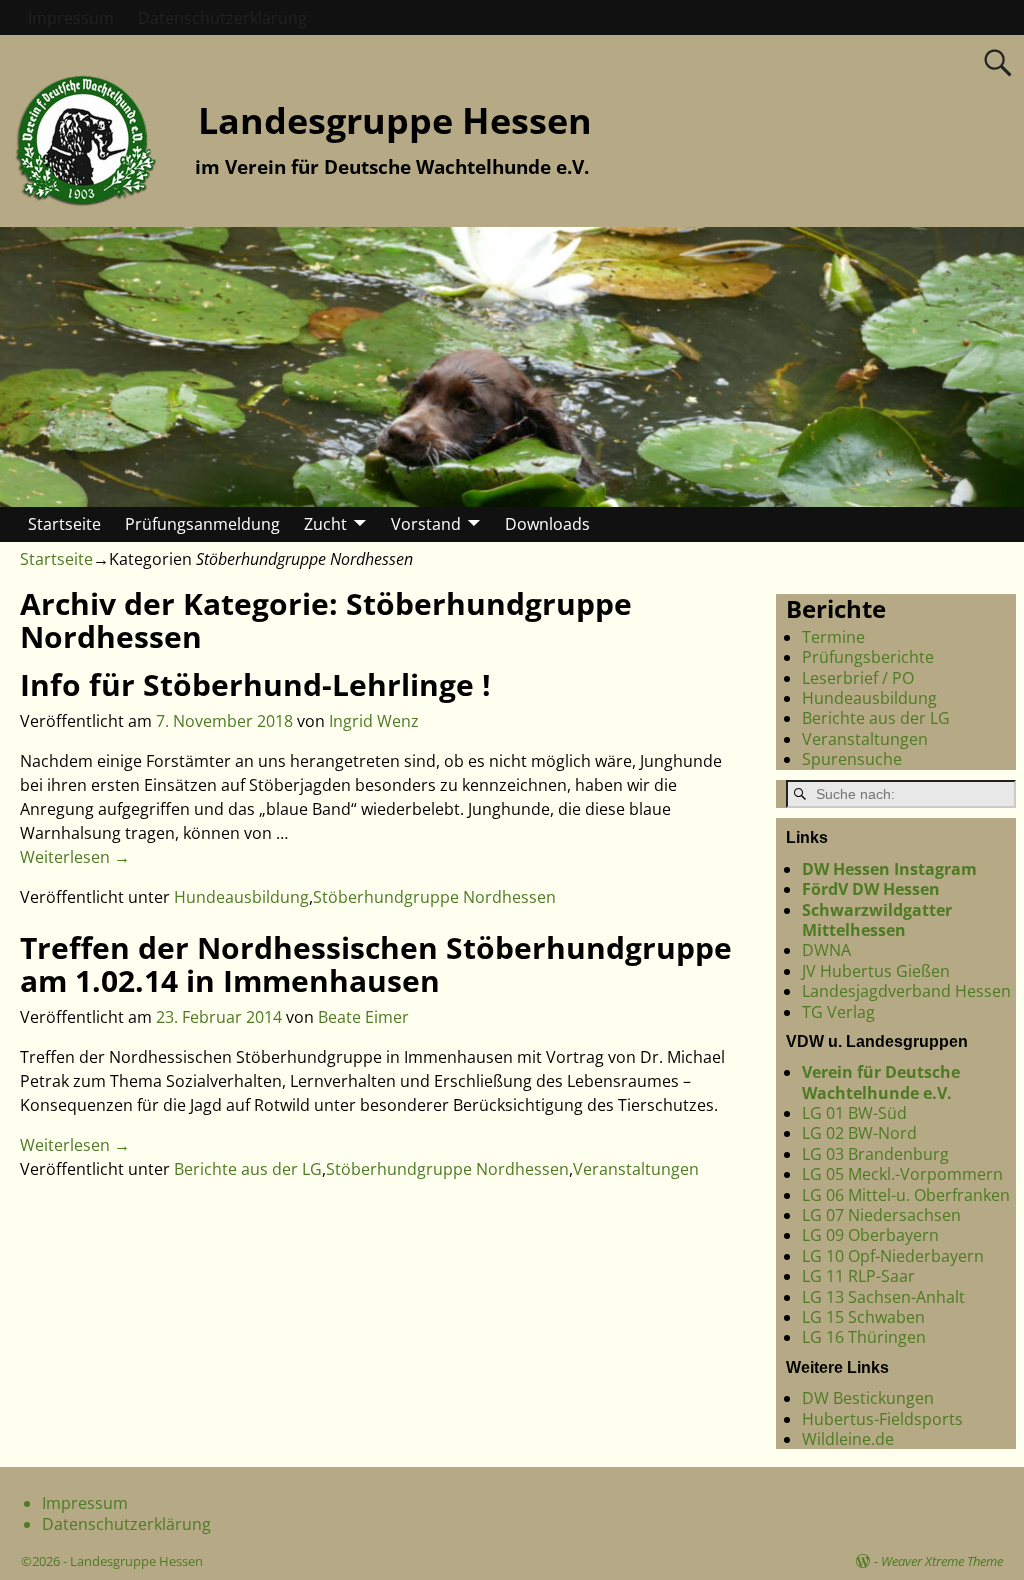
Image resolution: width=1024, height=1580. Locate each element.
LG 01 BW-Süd (854, 1113)
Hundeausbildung (241, 897)
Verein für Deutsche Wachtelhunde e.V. (881, 1082)
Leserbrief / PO (858, 678)
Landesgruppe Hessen (395, 120)
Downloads (547, 524)
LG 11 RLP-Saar (858, 1276)
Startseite (64, 524)
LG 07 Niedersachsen (881, 1215)
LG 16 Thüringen (864, 1337)
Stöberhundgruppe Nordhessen (434, 897)
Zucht (325, 524)
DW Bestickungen (868, 1398)
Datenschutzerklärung (222, 18)
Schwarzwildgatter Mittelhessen (877, 920)
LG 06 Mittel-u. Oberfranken (906, 1195)
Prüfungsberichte (868, 657)
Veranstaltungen (636, 1169)
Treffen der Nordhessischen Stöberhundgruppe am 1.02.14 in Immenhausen (376, 964)
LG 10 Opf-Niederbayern (893, 1256)
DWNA (826, 950)
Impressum (71, 18)
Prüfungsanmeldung (202, 524)
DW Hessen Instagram (889, 869)
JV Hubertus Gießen (876, 971)
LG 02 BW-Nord (859, 1133)
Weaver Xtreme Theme (942, 1561)
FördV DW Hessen (871, 889)
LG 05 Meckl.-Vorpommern (902, 1174)
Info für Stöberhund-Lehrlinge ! (255, 684)
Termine (833, 637)
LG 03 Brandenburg (875, 1154)
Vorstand (426, 524)
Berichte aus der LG (248, 1169)
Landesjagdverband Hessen (906, 991)
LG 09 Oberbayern (870, 1235)
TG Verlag (838, 1012)
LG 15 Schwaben (863, 1317)
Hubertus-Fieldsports (882, 1419)
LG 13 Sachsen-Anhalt (883, 1297)
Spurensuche (852, 759)
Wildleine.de (848, 1439)
